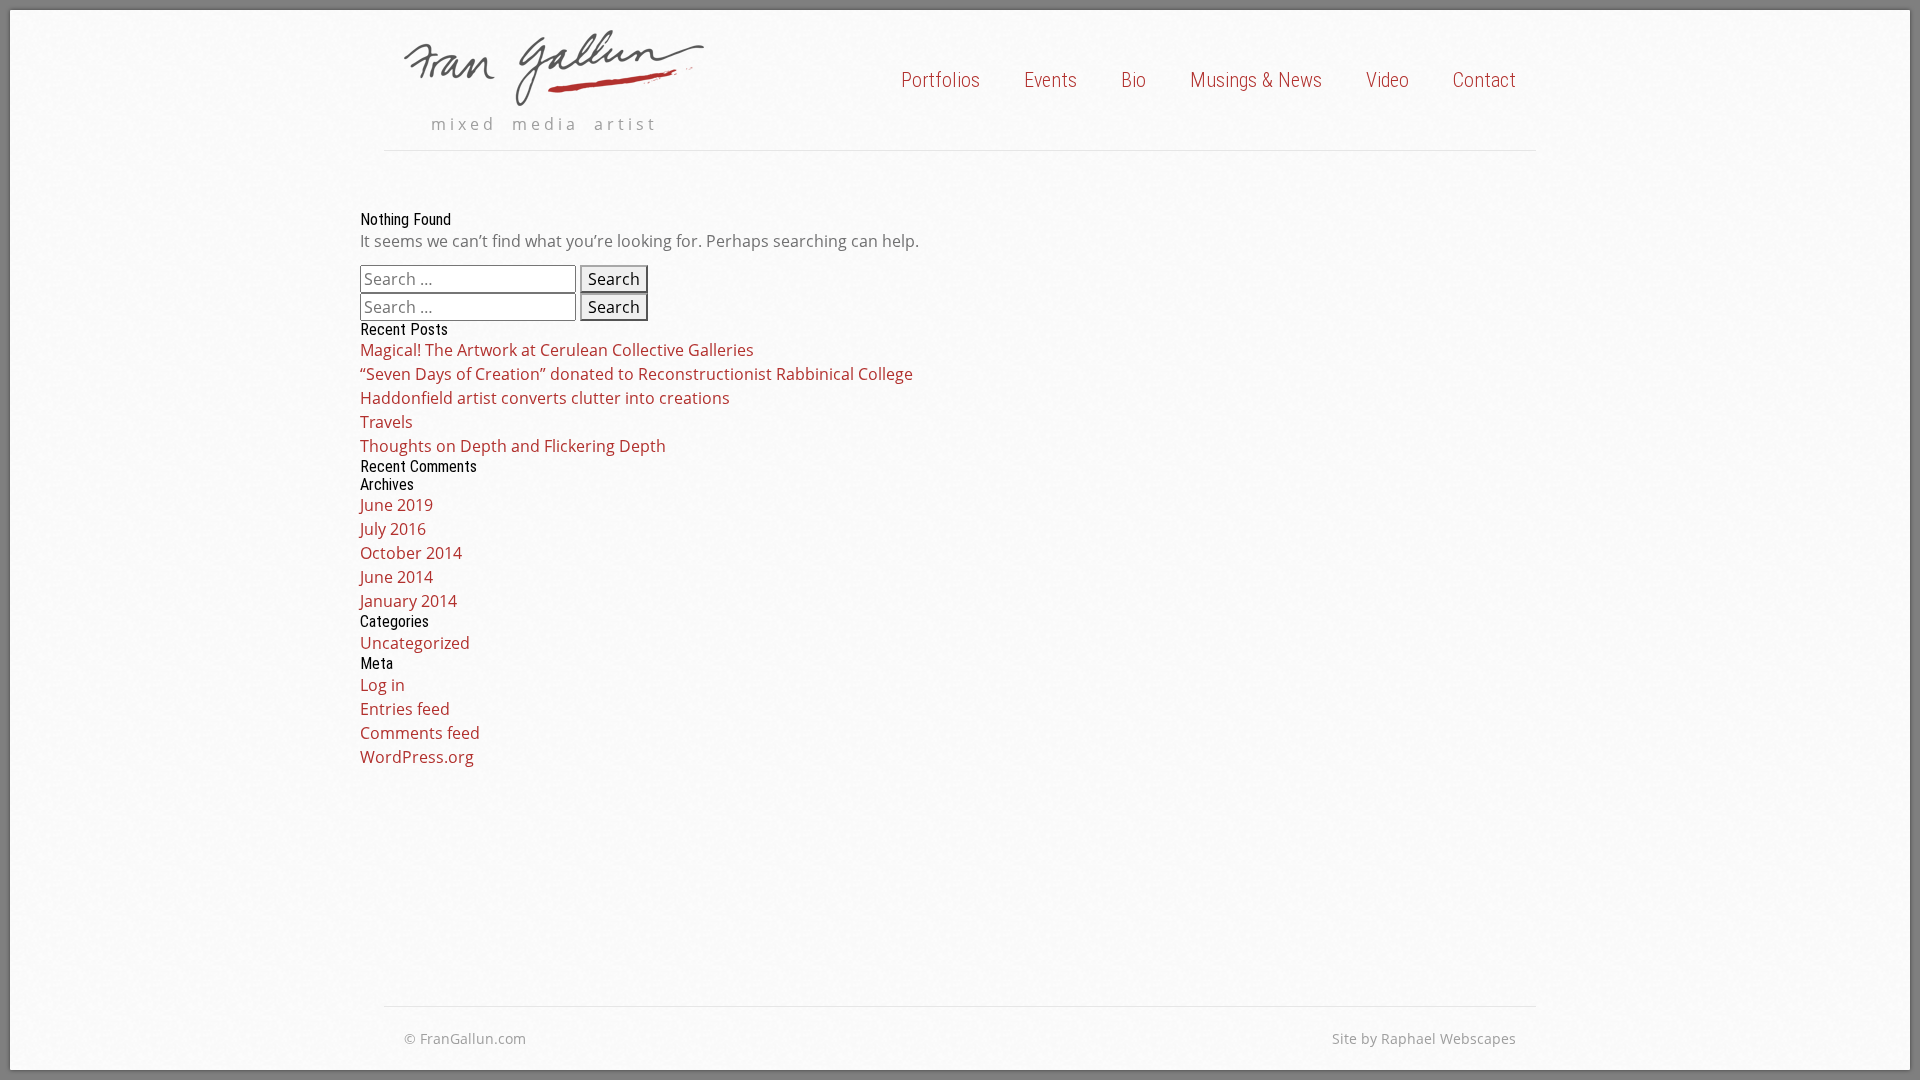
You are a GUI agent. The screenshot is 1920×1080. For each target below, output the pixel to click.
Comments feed (420, 733)
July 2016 (393, 529)
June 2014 (396, 577)
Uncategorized (415, 643)
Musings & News (1256, 80)
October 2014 (411, 553)
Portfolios (940, 80)
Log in (382, 685)
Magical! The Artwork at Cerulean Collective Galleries (557, 350)
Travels (386, 422)
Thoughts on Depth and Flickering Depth (513, 446)
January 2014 (408, 601)
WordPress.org (417, 757)
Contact (1484, 80)
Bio (1133, 80)
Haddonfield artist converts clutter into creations (545, 398)
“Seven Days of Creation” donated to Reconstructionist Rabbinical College (636, 374)
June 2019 (396, 505)
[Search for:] (470, 279)
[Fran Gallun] (554, 68)
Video (1387, 80)
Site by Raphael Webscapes (1424, 1038)
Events (1050, 80)
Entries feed (405, 709)
